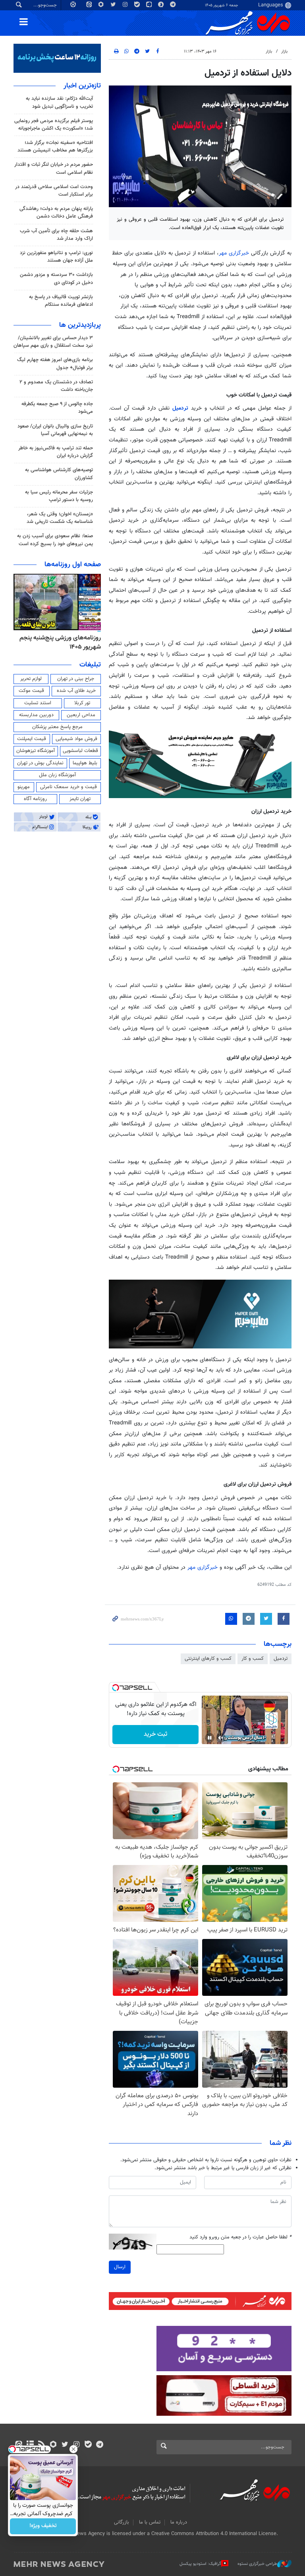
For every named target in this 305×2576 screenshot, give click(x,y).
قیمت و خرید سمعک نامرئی (69, 787)
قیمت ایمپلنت (32, 739)
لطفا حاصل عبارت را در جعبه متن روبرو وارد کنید (240, 2237)
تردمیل (182, 408)
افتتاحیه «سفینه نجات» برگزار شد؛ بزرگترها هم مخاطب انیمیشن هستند (55, 147)
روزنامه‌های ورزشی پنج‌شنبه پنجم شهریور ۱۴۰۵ (60, 642)
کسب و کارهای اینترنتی (208, 1659)
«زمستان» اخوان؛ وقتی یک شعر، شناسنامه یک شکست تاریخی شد (60, 518)
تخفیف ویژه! (43, 2526)
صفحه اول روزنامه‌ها (73, 565)
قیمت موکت (31, 691)
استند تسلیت (38, 703)
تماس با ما (150, 2522)
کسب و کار (253, 1659)
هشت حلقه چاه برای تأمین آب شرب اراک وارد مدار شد (56, 235)
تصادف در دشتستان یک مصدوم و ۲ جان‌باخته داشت (56, 386)
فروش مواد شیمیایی (76, 739)
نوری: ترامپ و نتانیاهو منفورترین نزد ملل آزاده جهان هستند (56, 257)
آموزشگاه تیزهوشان (36, 751)
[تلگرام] (99, 2445)
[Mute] (221, 1738)
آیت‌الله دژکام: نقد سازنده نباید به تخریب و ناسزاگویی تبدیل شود (59, 102)
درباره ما (179, 2522)
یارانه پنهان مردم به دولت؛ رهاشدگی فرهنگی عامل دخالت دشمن (56, 213)
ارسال (120, 2267)
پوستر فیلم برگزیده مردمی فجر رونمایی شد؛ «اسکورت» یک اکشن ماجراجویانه (54, 125)
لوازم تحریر (31, 679)
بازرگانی (122, 2522)
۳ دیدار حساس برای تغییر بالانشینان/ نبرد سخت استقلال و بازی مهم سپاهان (53, 342)
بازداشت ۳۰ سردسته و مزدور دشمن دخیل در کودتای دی (56, 279)
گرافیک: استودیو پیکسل (200, 2564)
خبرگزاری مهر (234, 253)
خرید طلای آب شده (76, 691)
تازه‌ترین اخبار (82, 86)
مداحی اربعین (81, 715)
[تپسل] (116, 1688)
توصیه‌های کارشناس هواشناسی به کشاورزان (59, 474)
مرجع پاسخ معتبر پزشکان (57, 727)
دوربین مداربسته (36, 715)
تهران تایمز (80, 799)
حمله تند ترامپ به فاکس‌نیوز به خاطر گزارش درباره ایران (56, 452)
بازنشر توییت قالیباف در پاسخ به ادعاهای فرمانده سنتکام (61, 301)
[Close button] (73, 2449)
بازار (284, 51)
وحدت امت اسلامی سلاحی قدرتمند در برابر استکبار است (54, 191)
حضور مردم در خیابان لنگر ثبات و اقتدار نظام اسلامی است (54, 168)
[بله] (88, 2445)
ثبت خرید (155, 1734)
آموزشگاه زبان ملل (57, 775)
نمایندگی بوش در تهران (40, 763)
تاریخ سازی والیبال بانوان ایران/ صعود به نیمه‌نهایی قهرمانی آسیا (55, 430)
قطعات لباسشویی (80, 751)
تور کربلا (82, 703)
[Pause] (210, 1738)
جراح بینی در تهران (76, 679)
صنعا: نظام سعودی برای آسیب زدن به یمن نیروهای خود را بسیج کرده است (55, 540)
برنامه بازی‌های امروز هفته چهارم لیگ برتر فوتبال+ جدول (55, 364)
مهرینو (24, 787)
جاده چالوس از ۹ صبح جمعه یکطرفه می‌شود (57, 408)
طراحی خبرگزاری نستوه (257, 2564)
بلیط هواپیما (85, 763)
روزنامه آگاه (35, 799)
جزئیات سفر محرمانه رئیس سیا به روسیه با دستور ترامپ (59, 496)
